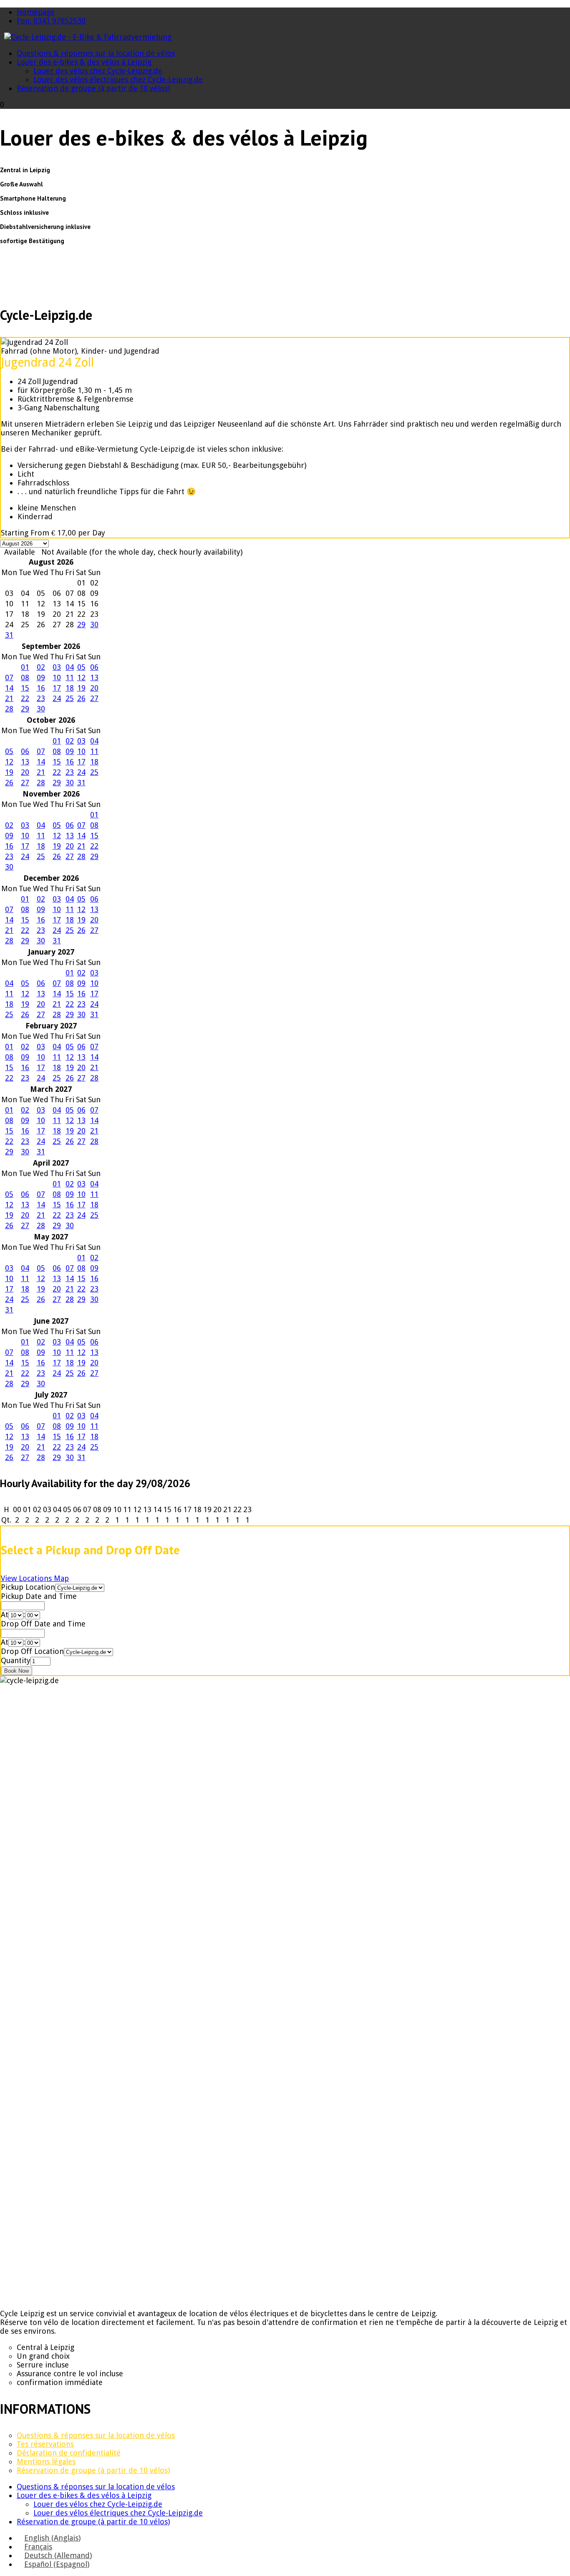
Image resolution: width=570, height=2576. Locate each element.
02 (41, 667)
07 (9, 677)
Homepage (36, 12)
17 (57, 688)
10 (57, 677)
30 (94, 625)
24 (57, 698)
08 (25, 677)
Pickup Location (28, 1587)
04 (70, 667)
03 (57, 667)
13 (94, 677)
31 (9, 635)
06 (94, 667)
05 (81, 667)
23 (41, 698)
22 (25, 698)
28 (9, 709)
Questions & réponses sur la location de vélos (96, 53)
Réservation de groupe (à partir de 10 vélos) (93, 88)
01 (25, 667)
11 (70, 677)
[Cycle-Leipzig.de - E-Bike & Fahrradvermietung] (88, 37)
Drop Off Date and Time (43, 1624)
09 (41, 677)
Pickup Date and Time (39, 1596)
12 (81, 677)
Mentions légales (46, 2462)
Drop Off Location (32, 1651)
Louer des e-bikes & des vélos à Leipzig (84, 62)
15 (25, 688)
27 (94, 698)
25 (70, 698)
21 (9, 698)
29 (81, 625)
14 (9, 688)
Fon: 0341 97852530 (51, 21)
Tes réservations (45, 2444)
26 (81, 698)
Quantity (16, 1660)
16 (41, 688)
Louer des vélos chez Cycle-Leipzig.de (98, 71)
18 (70, 688)
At (5, 1615)
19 (81, 688)
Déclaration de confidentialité (69, 2453)
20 (94, 688)
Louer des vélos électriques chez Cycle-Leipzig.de (118, 79)
